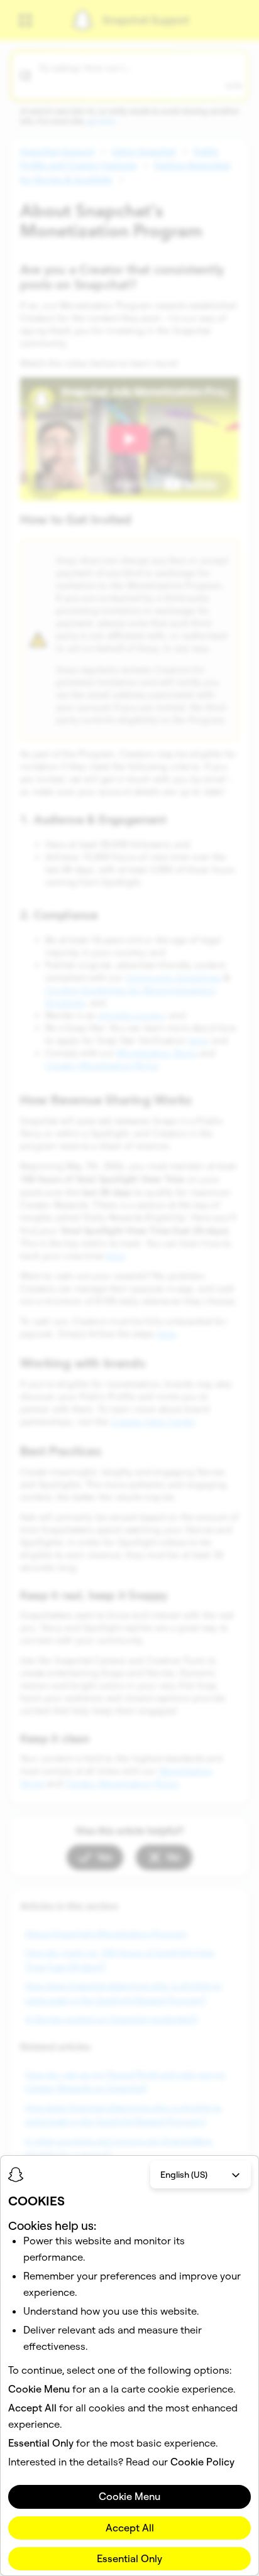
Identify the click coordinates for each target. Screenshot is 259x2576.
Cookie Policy (202, 2462)
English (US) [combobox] (184, 2175)
